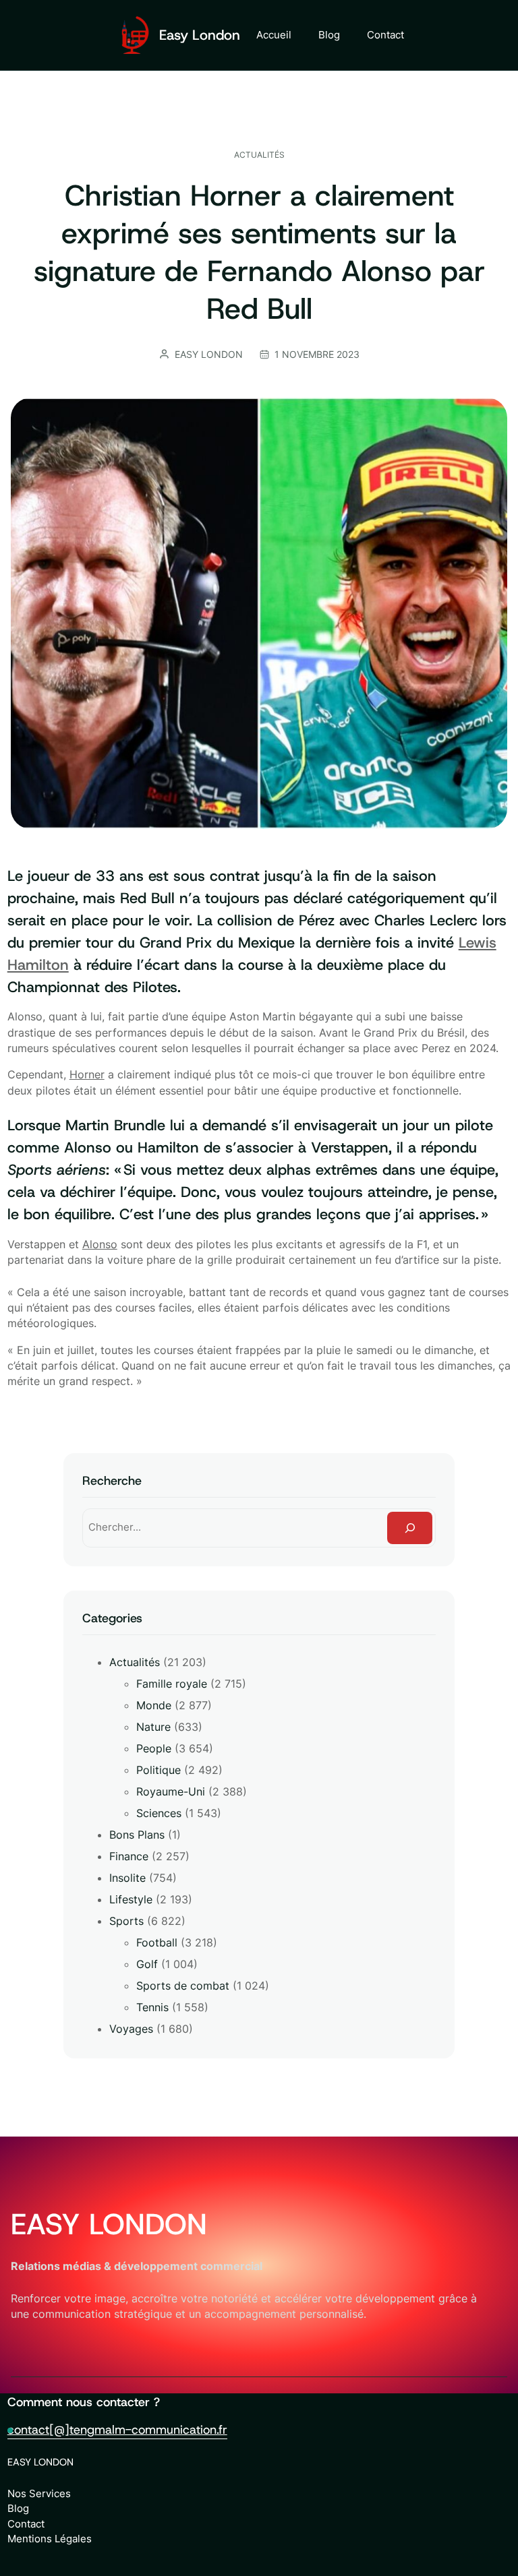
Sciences (159, 1813)
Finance (129, 1856)
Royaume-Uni (171, 1791)
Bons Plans (137, 1835)
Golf (147, 1964)
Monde (154, 1705)
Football (157, 1942)
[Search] (410, 1528)
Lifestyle (131, 1899)
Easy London (200, 35)
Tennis (152, 2007)
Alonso (100, 1245)
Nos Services (39, 2493)
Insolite (127, 1878)
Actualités (259, 155)
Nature (153, 1727)
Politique (159, 1770)
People (154, 1748)
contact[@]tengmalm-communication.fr (117, 2430)
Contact (26, 2524)
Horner (87, 1075)
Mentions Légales (50, 2539)
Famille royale (172, 1684)
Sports (126, 1921)
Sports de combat (183, 1986)
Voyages (131, 2029)
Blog (18, 2508)
